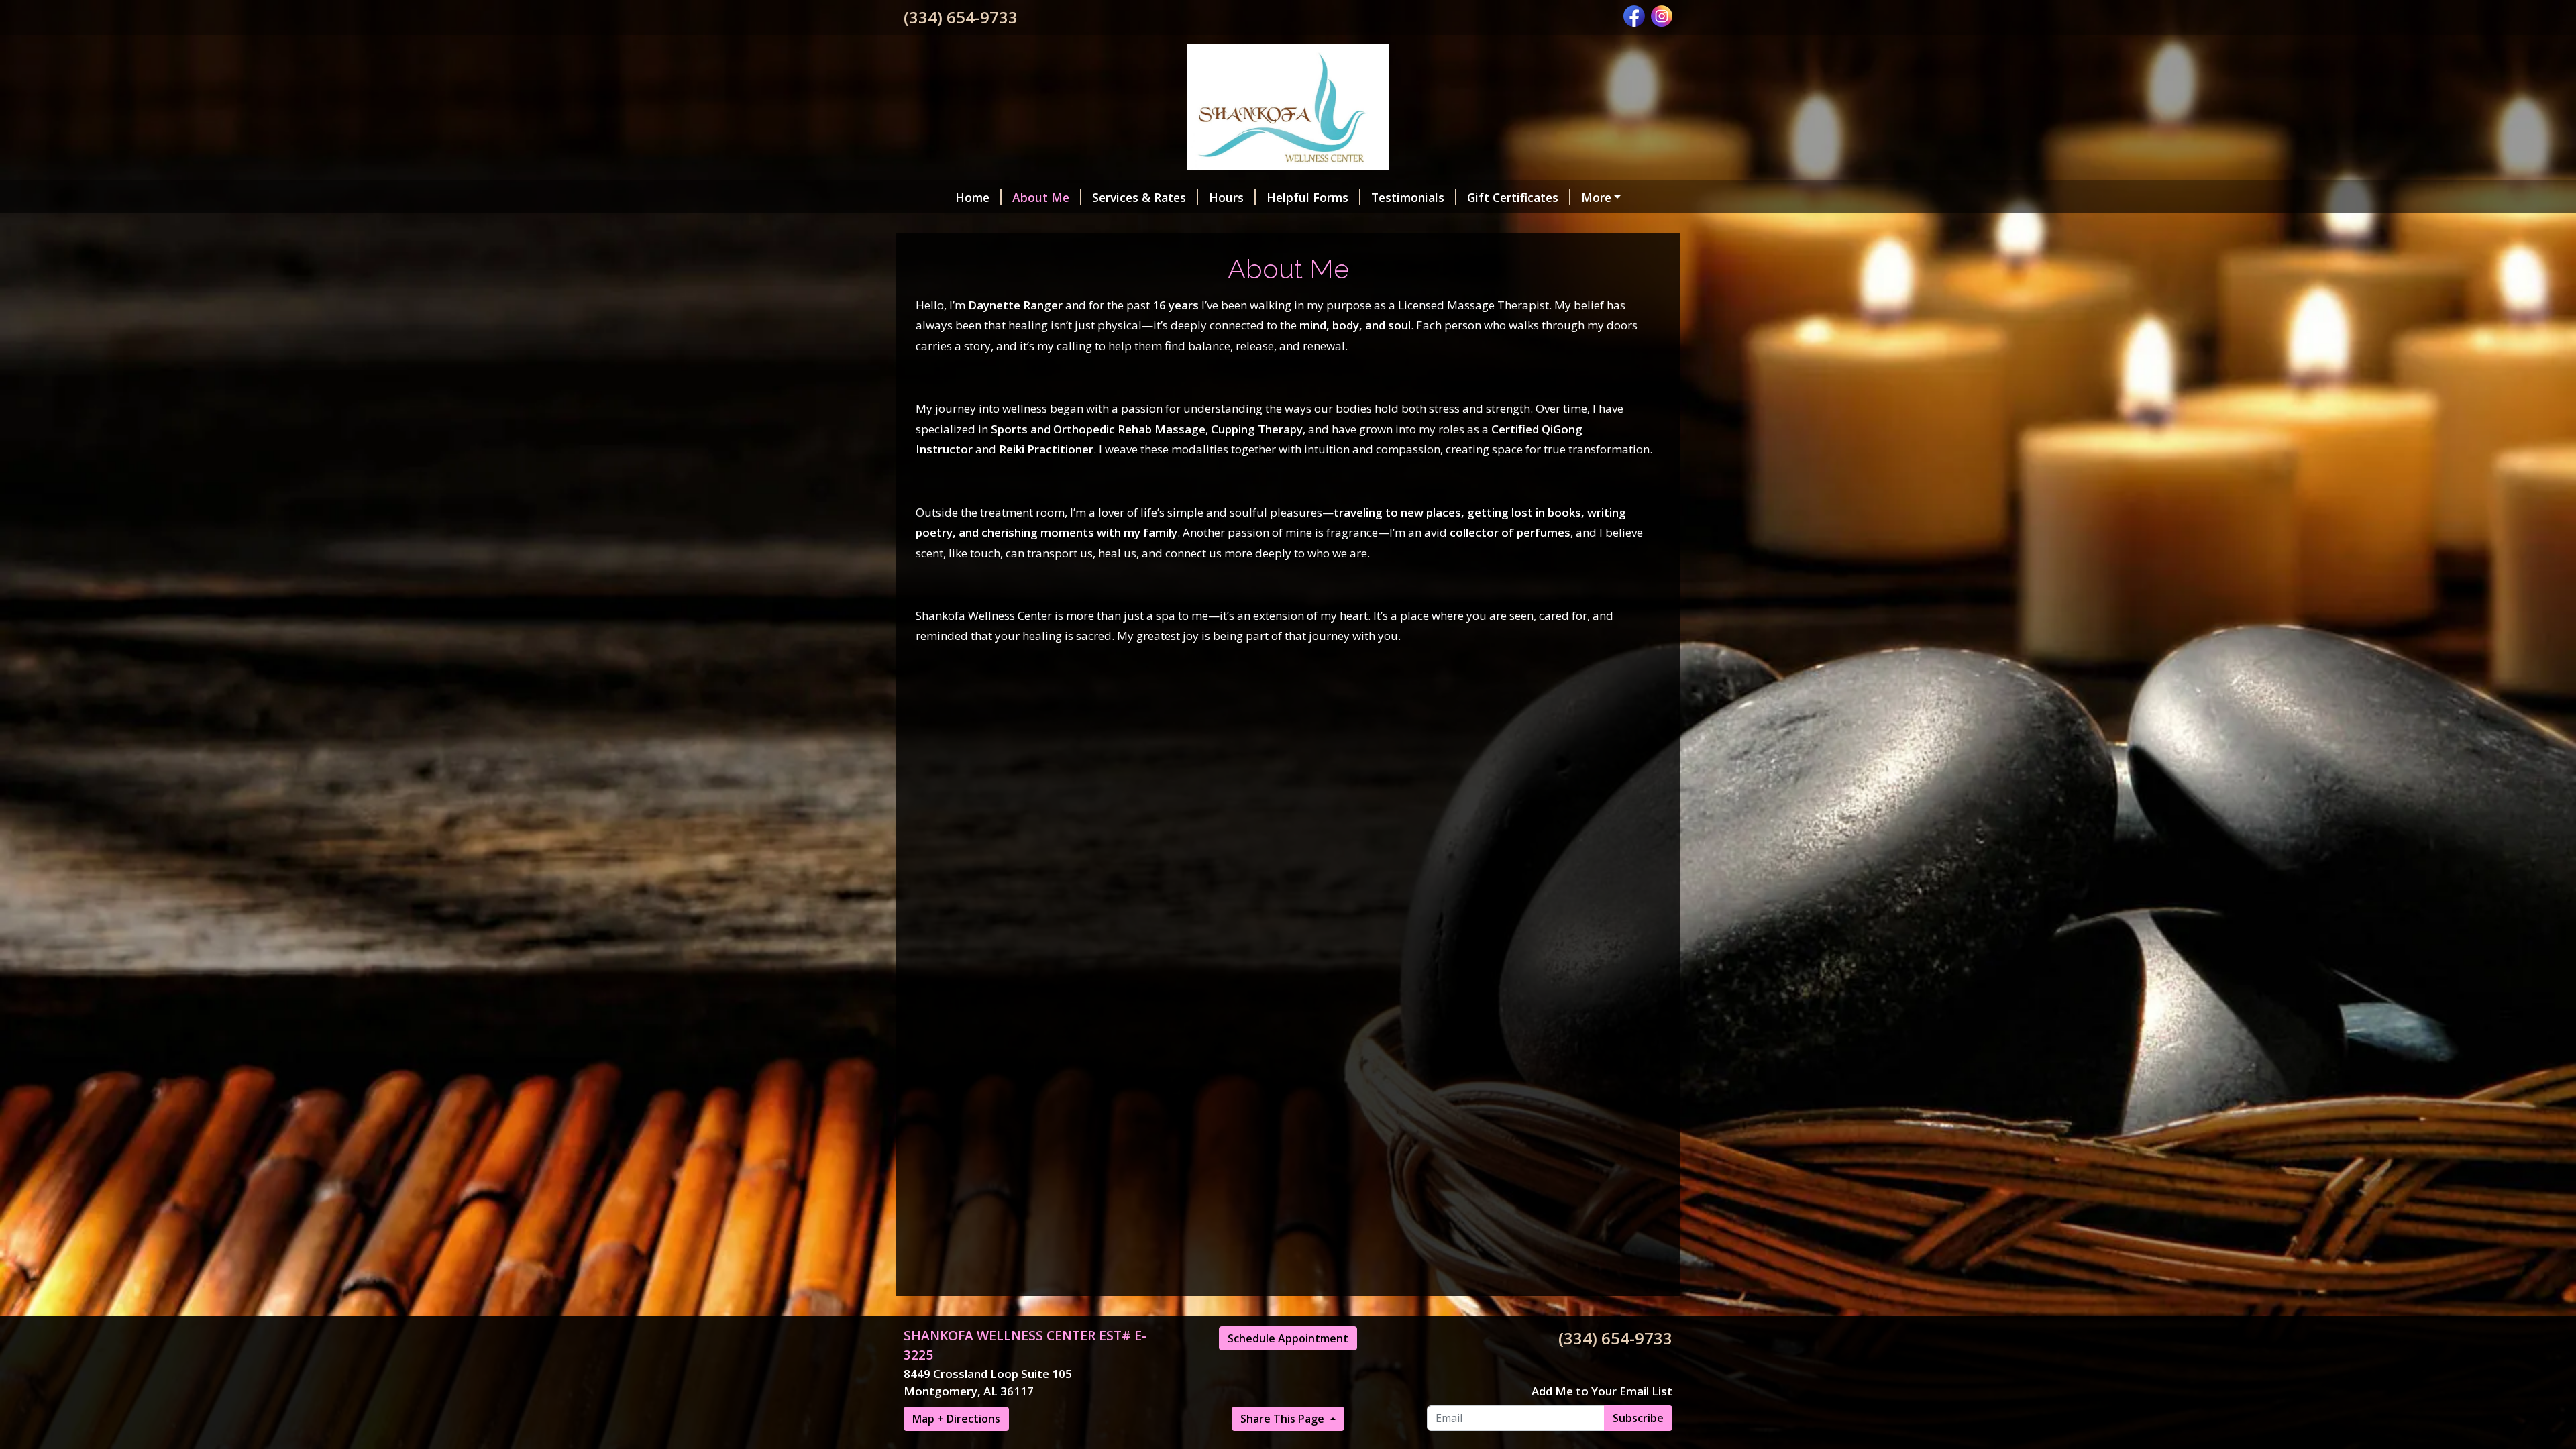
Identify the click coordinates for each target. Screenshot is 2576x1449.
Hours (1226, 197)
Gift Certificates (1513, 197)
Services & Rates (1139, 197)
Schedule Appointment (1288, 1338)
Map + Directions (956, 1419)
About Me (1041, 197)
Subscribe (1638, 1418)
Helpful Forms (1307, 197)
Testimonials (1408, 197)
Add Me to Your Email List (1602, 1391)
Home (972, 197)
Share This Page (1284, 1419)
